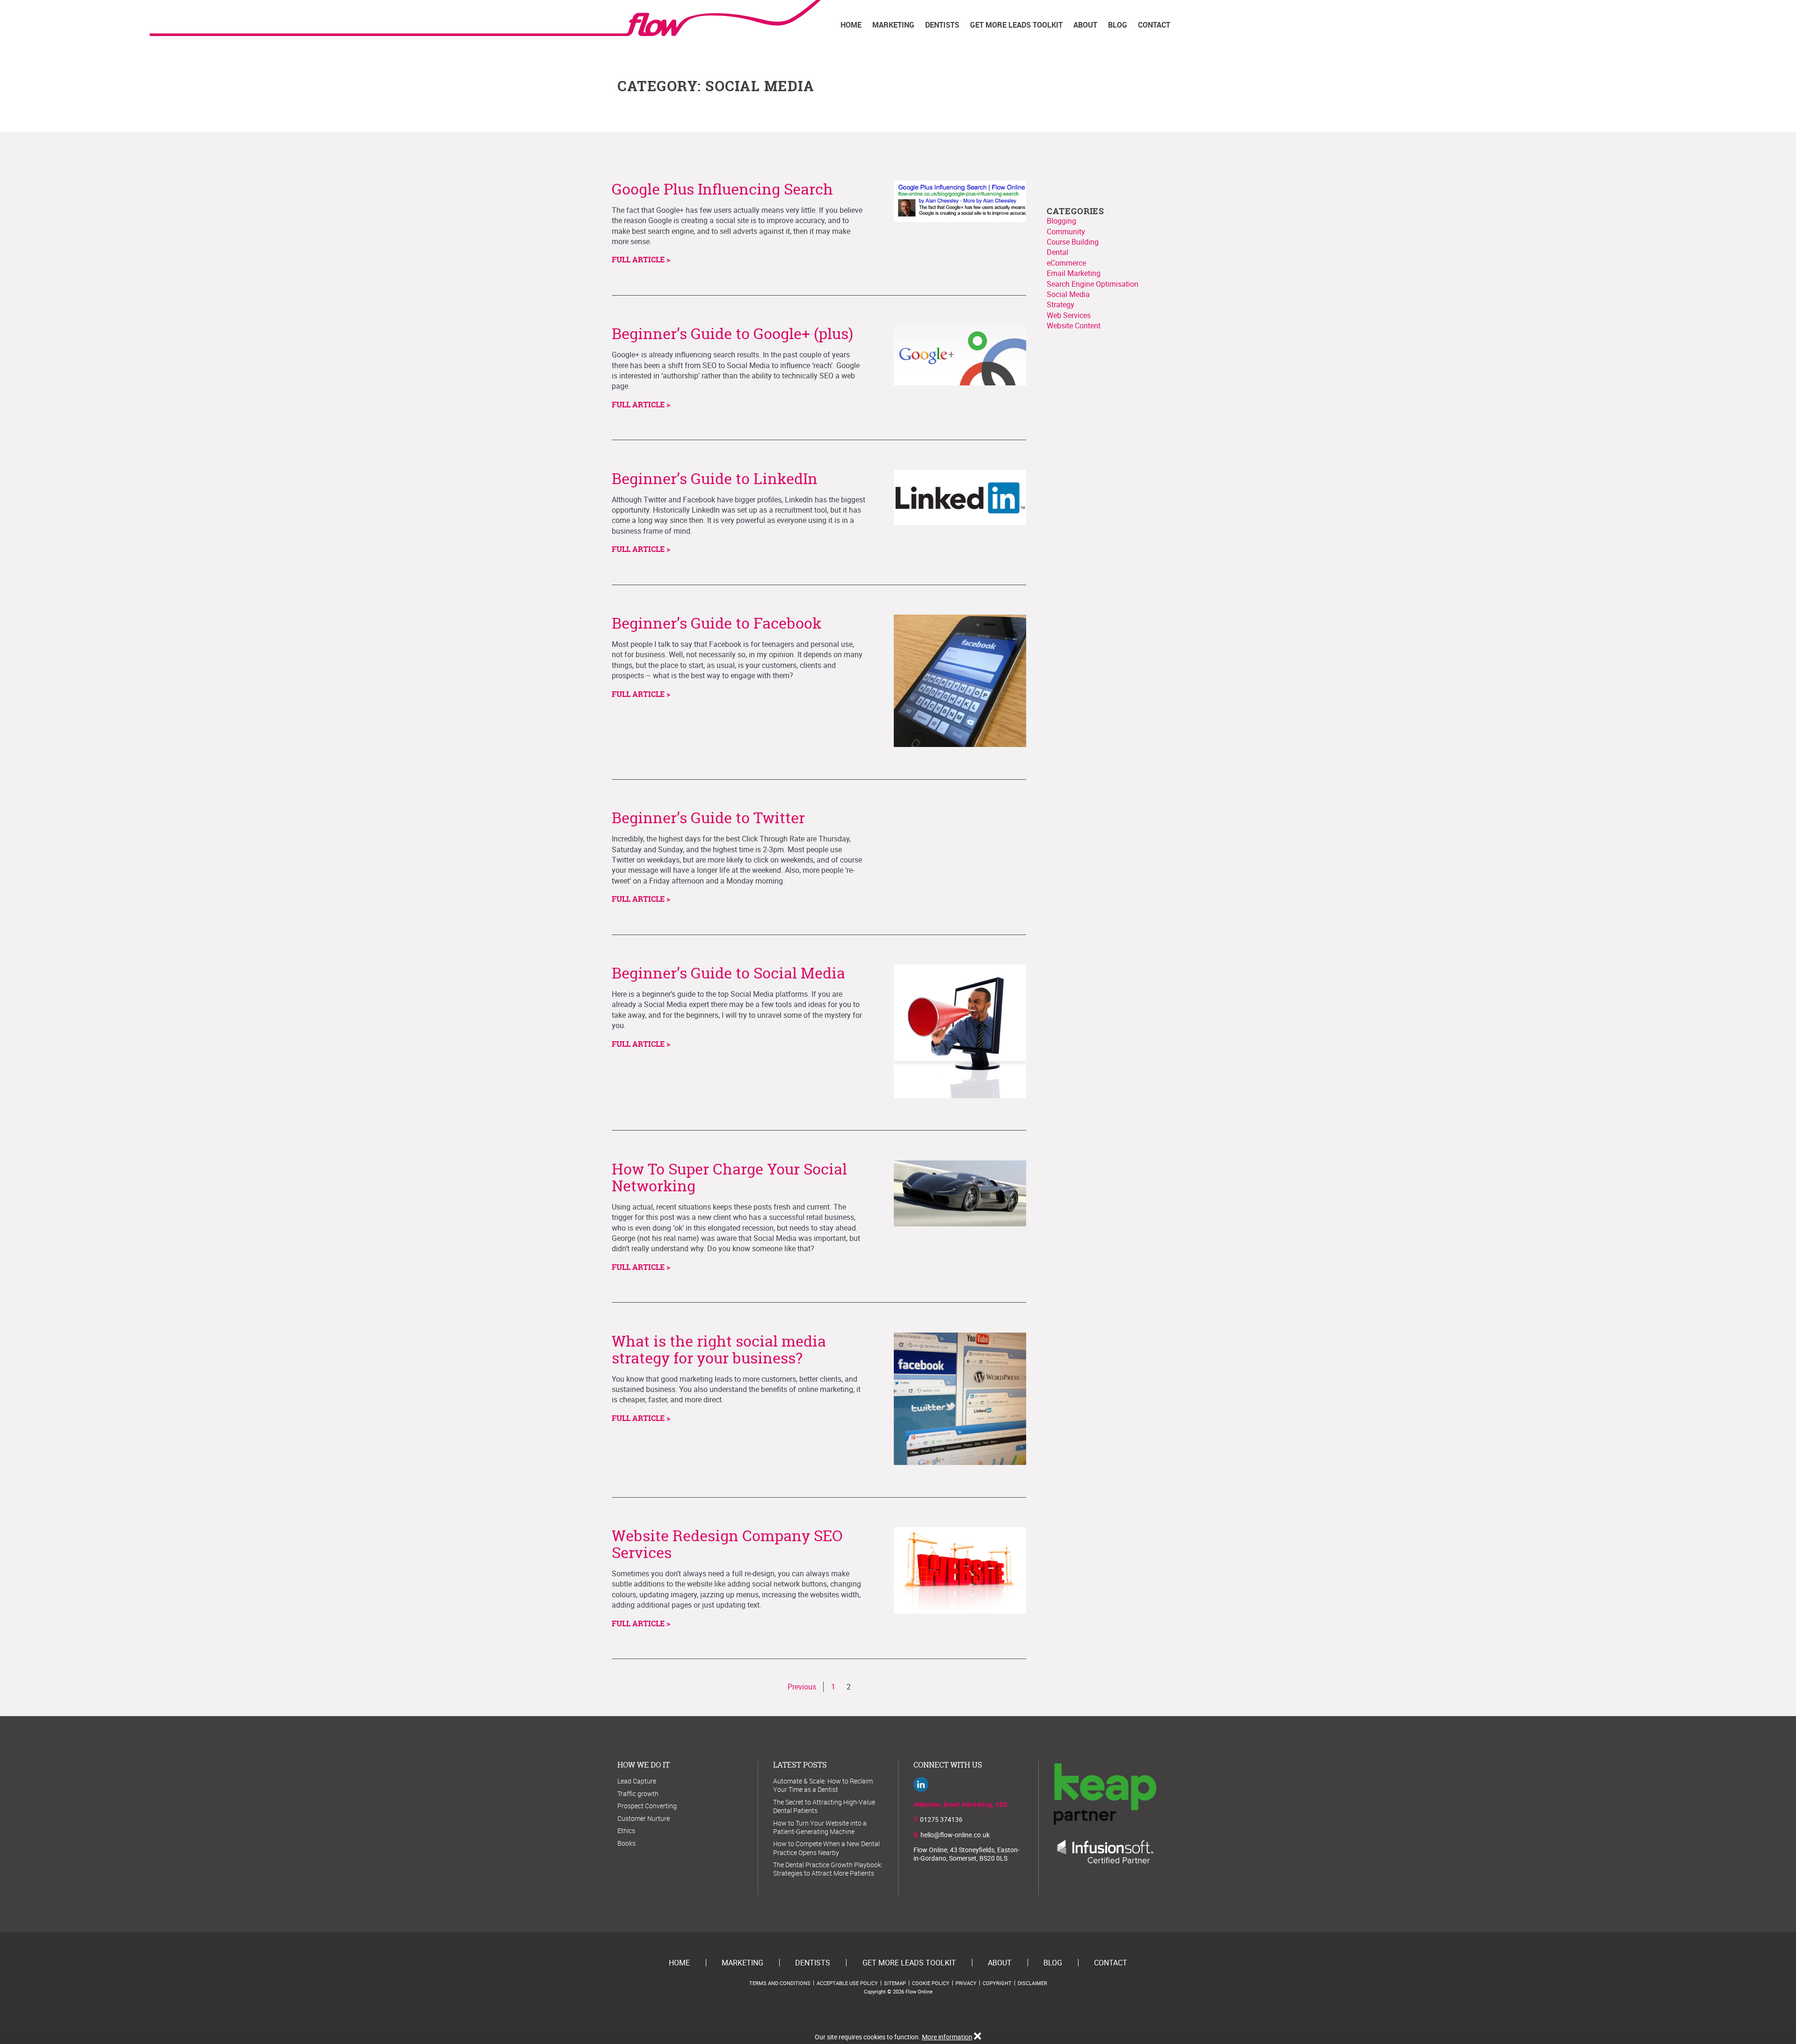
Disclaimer (1032, 1983)
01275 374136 (941, 1819)
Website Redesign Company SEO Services (727, 1544)
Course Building (1073, 242)
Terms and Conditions (780, 1983)
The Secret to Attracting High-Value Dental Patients (824, 1806)
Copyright (997, 1983)
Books (626, 1843)
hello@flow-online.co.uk (955, 1835)
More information (947, 2037)
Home (851, 25)
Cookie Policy (931, 1983)
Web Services (1069, 315)
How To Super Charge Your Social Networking (729, 1177)
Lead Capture (637, 1781)
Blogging (1061, 221)
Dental (1057, 252)
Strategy (1061, 304)
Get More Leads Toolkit (1016, 25)
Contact (1154, 25)
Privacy (966, 1983)
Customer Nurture (644, 1818)
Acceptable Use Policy (847, 1983)
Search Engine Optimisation (1093, 284)
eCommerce (1066, 263)
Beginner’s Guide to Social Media (728, 973)
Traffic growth (638, 1794)
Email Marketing (1074, 273)
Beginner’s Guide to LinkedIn (715, 478)
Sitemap (895, 1983)
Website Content (1074, 326)
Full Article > (641, 260)
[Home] (719, 18)
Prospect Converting (647, 1806)
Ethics (626, 1830)
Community (1066, 232)
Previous (802, 1687)
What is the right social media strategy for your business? (719, 1349)
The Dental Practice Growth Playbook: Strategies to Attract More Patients (828, 1869)
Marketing (893, 25)
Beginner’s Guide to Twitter (708, 818)
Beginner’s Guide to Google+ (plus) (732, 333)
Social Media (1068, 294)
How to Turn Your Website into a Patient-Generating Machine (820, 1827)
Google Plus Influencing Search (722, 189)
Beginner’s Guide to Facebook (717, 623)
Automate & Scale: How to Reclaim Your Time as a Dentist (823, 1785)
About (1085, 25)
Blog (1118, 25)
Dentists (942, 25)
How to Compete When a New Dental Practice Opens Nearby (826, 1848)
